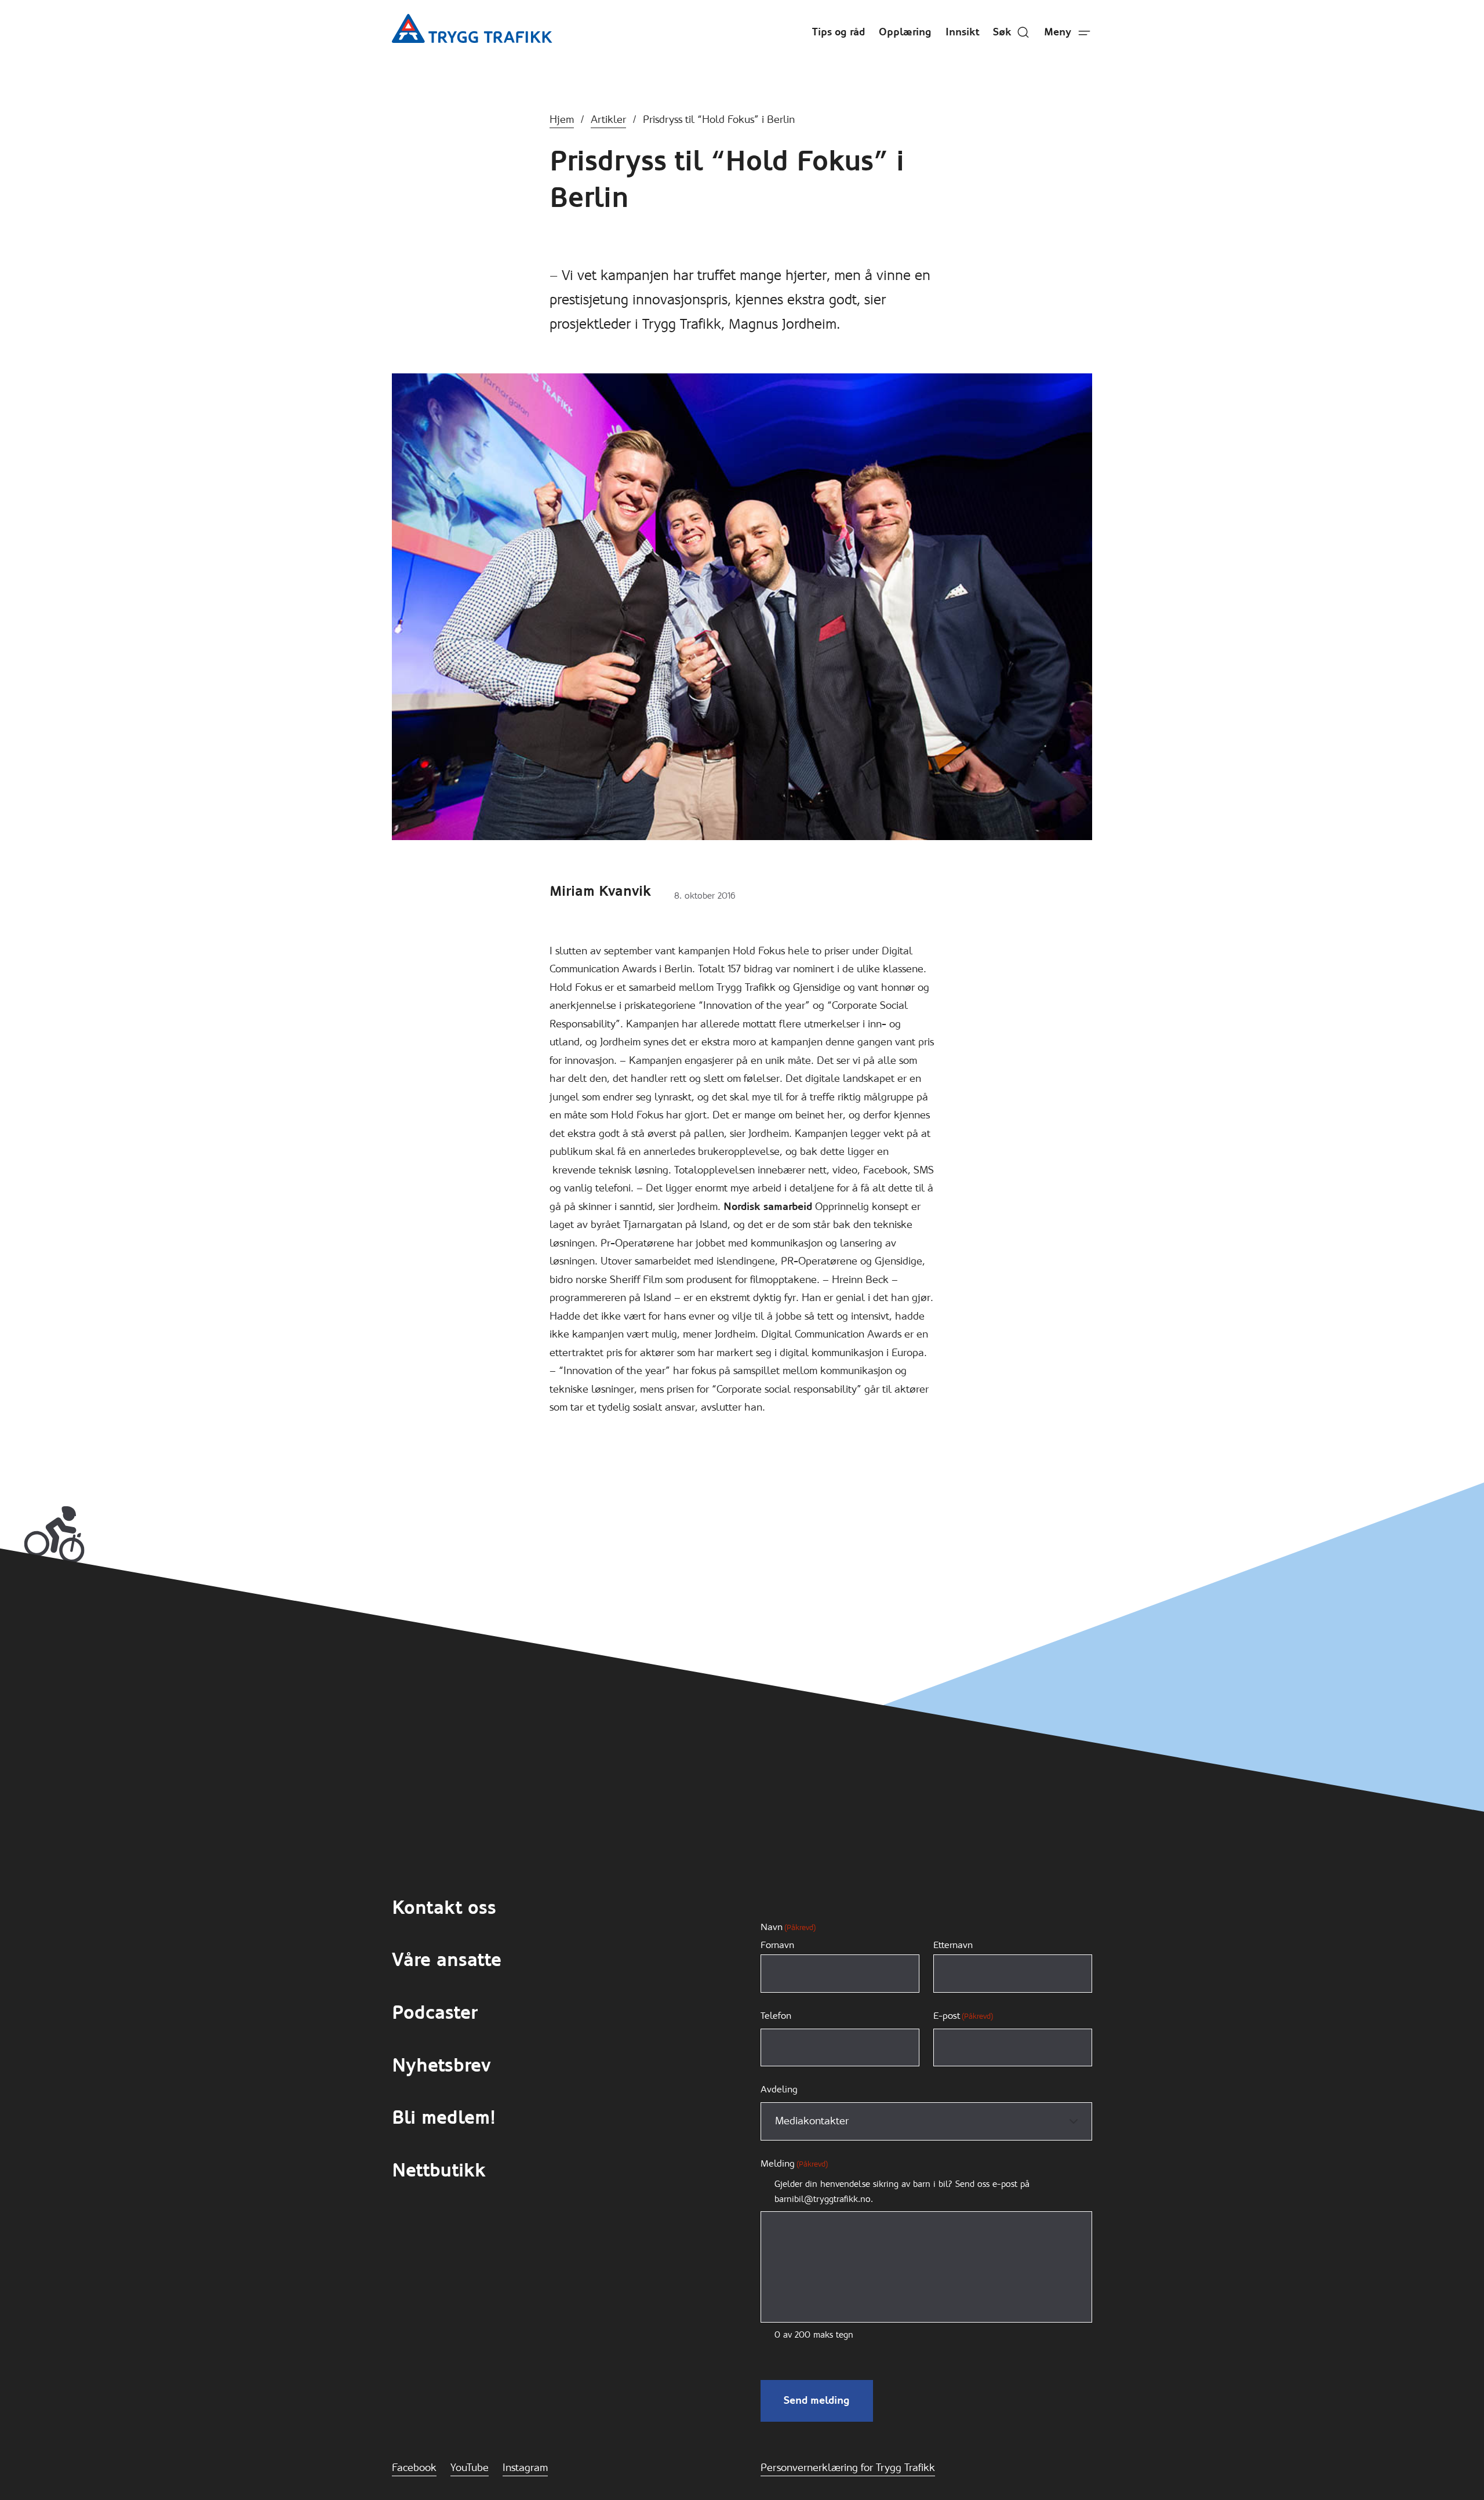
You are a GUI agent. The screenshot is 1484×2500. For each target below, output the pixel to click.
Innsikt (962, 32)
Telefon (776, 2016)
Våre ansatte (447, 1960)
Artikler (608, 119)
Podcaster (434, 2013)
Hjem (562, 119)
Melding (794, 2163)
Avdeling (779, 2089)
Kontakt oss (444, 1908)
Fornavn (777, 1945)
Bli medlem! (444, 2118)
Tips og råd (839, 32)
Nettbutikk (439, 2170)
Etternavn (953, 1945)
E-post (963, 2016)
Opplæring (905, 32)
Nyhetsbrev (441, 2065)
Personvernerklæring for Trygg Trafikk (848, 2468)
